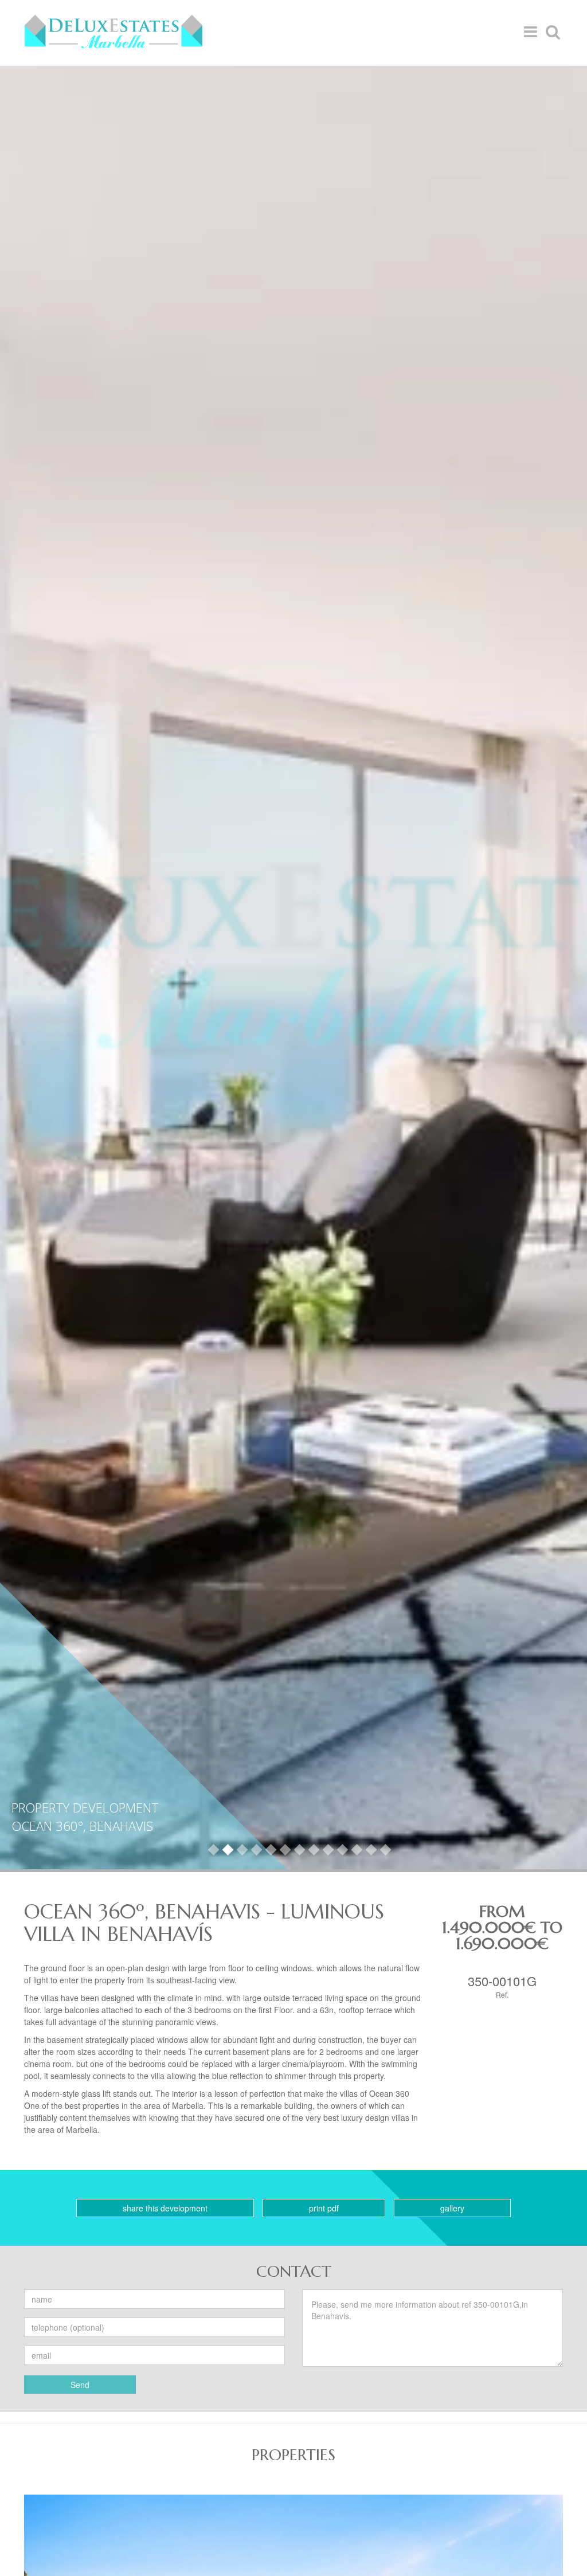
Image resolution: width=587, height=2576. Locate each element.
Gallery (452, 2208)
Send (80, 2385)
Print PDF (324, 2208)
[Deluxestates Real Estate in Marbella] (114, 32)
